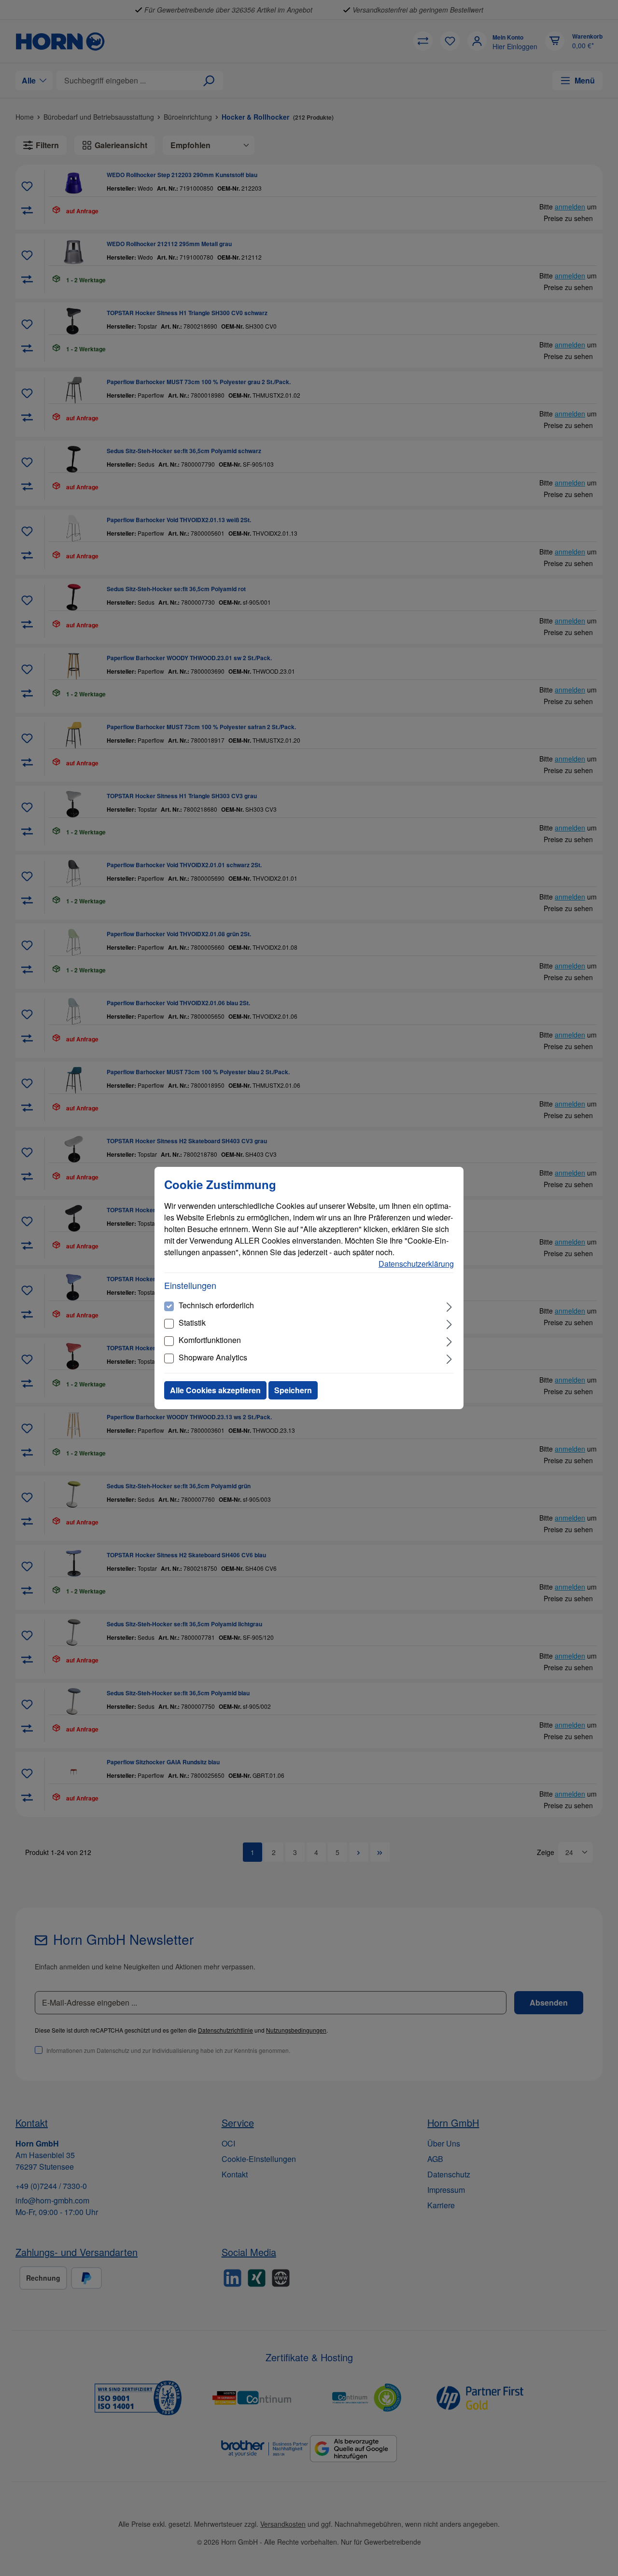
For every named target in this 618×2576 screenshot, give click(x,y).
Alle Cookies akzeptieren (215, 1390)
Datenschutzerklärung (416, 1264)
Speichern (293, 1390)
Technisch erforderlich (216, 1305)
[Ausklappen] (449, 1306)
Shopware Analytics (213, 1357)
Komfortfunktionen (210, 1340)
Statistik (192, 1323)
